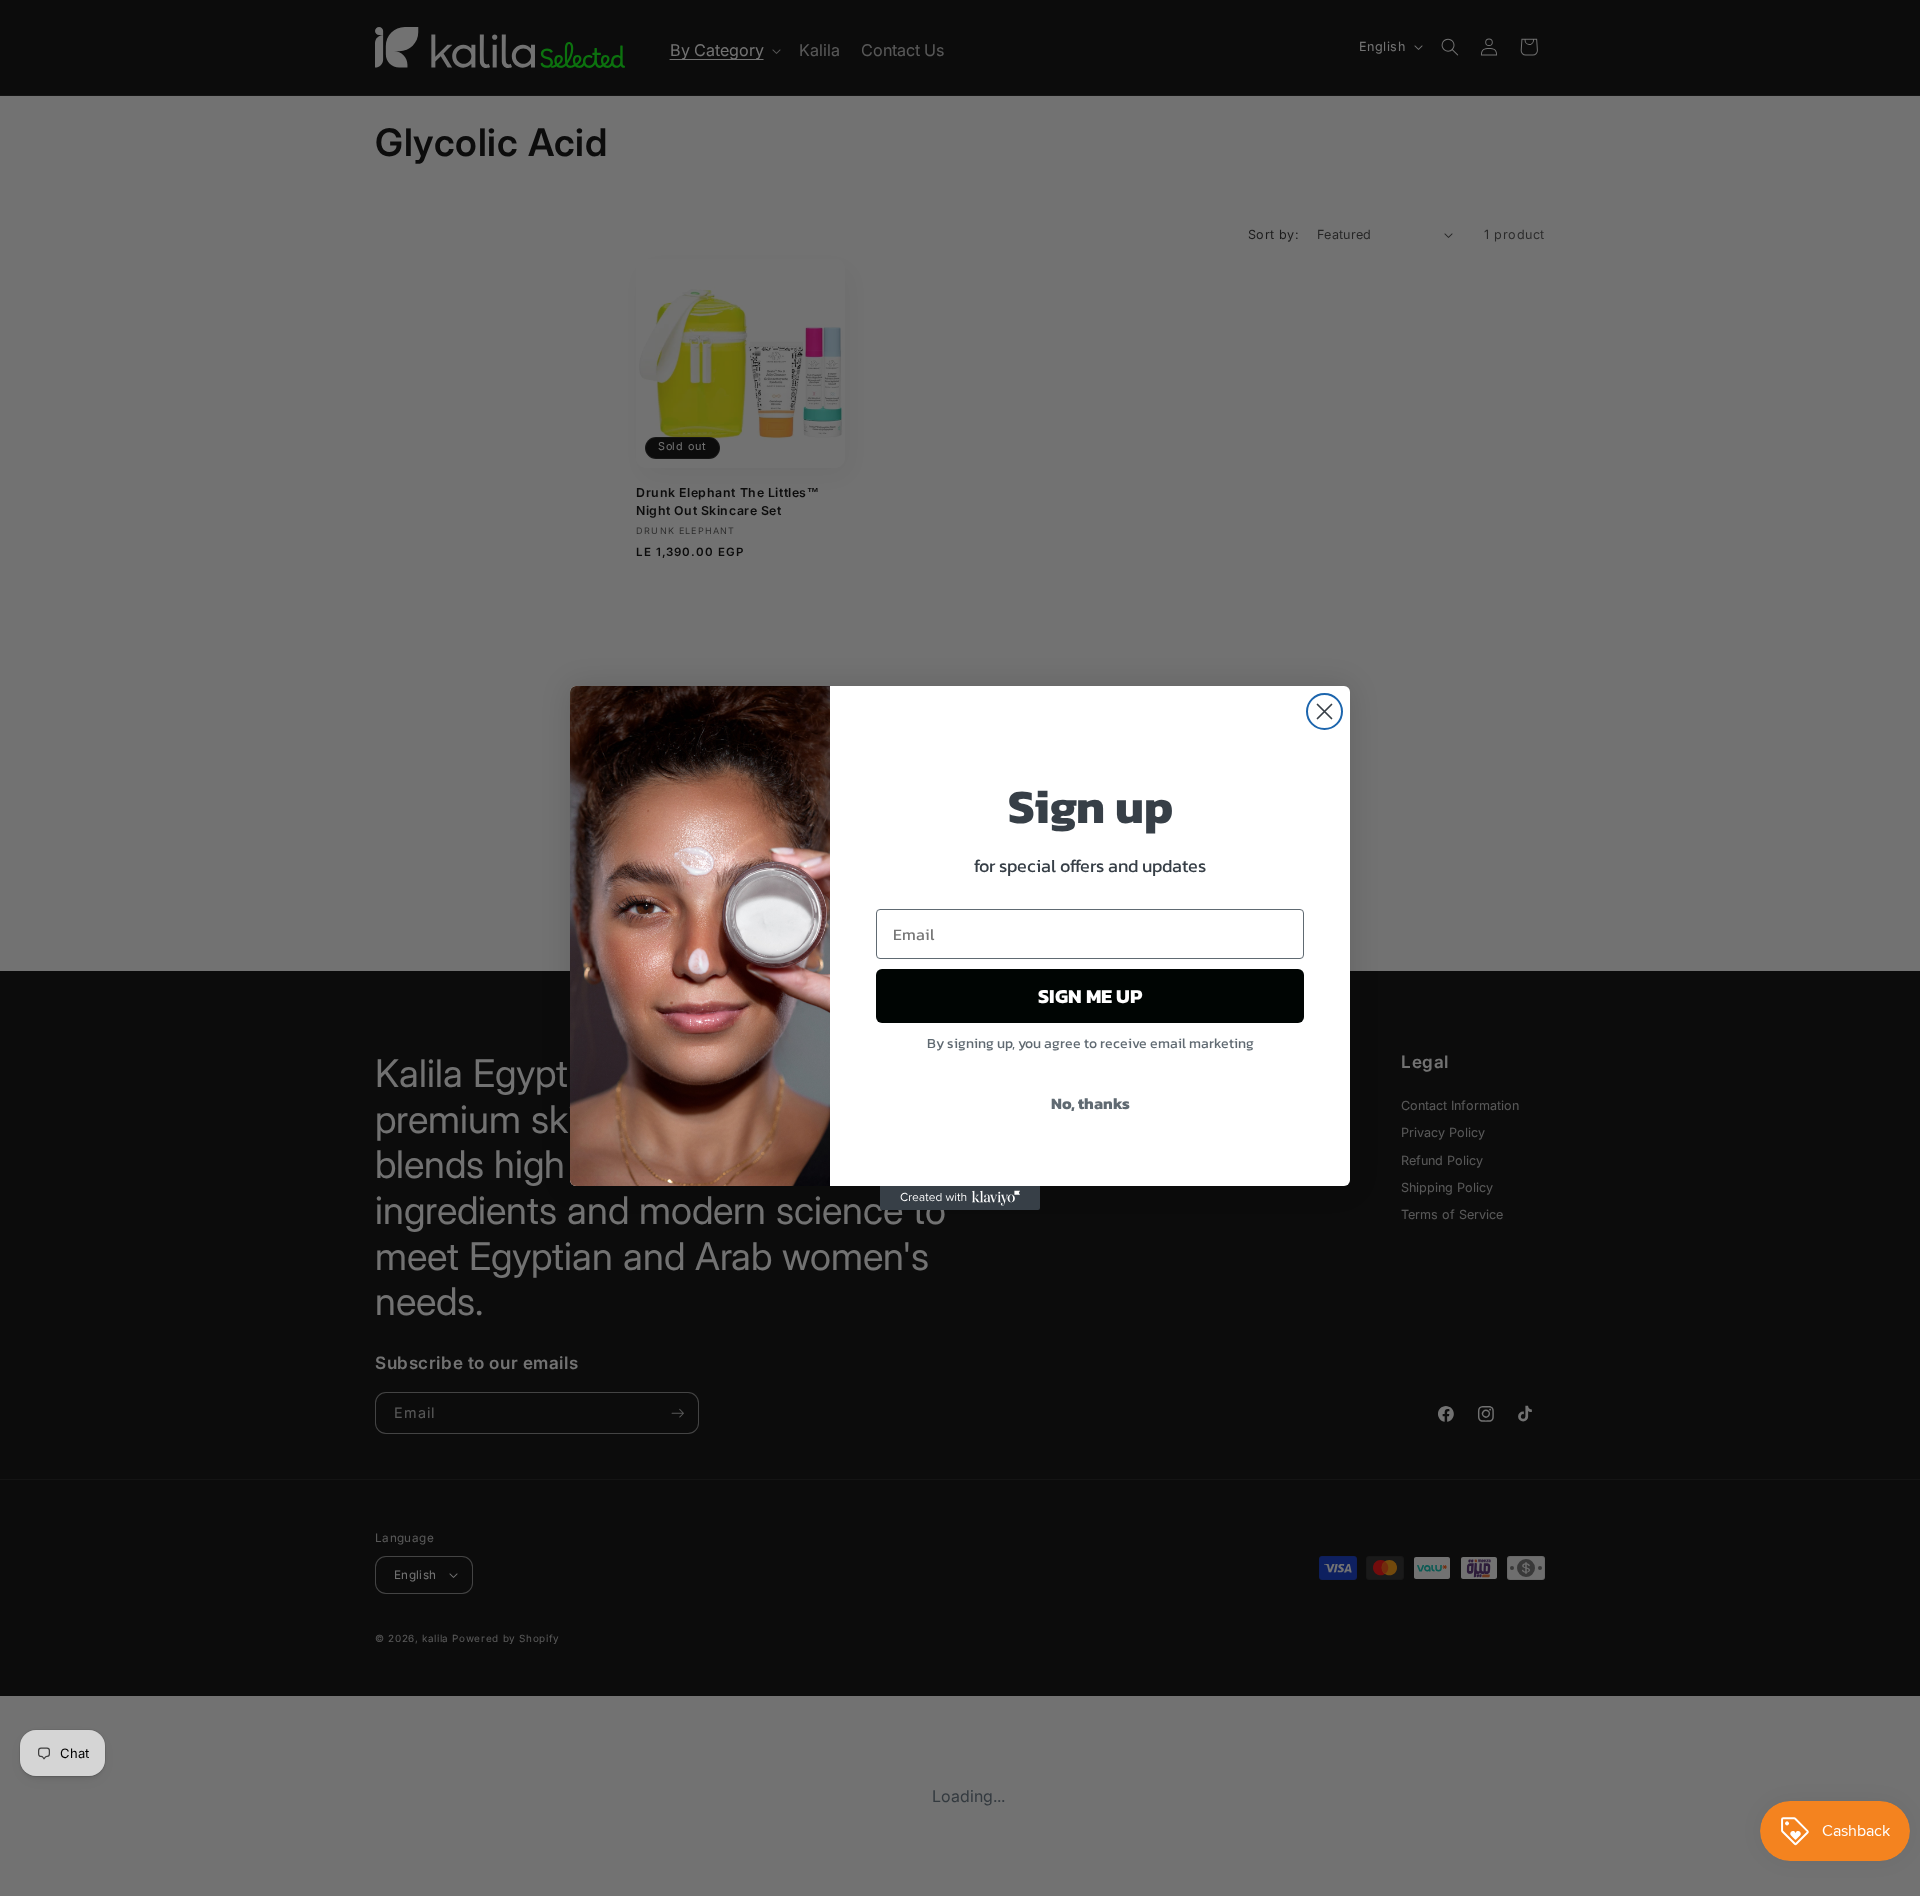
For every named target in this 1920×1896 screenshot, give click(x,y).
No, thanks (1090, 1103)
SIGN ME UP (1090, 996)
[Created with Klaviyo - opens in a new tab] (960, 1198)
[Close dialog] (1324, 711)
